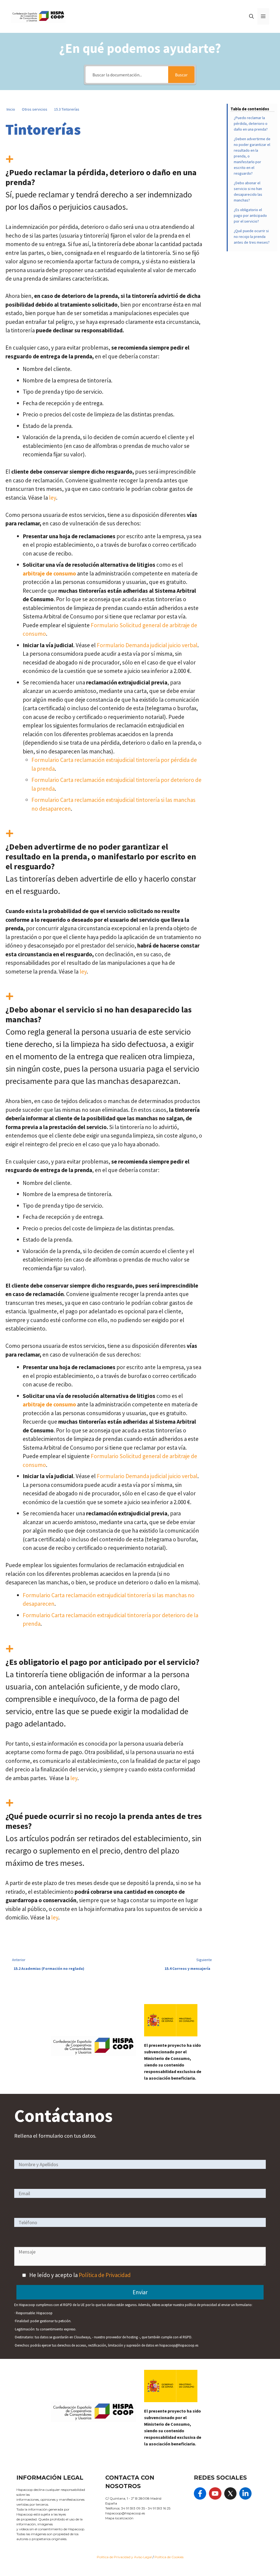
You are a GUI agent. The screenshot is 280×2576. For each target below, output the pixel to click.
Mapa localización (119, 2518)
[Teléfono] (140, 2222)
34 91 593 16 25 (159, 2508)
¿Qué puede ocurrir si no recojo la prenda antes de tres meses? (252, 237)
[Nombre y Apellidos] (140, 2164)
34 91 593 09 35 (133, 2508)
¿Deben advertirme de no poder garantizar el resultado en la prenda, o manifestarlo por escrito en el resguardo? (252, 156)
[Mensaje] (140, 2264)
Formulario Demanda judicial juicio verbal (147, 645)
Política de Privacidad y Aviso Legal (125, 2557)
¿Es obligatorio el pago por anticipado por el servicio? (250, 215)
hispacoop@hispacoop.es (125, 2513)
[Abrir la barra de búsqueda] (251, 16)
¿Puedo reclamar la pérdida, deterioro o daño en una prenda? (251, 123)
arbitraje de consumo (49, 573)
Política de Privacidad (105, 2275)
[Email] (140, 2193)
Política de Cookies (169, 2557)
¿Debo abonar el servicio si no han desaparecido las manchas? (248, 192)
